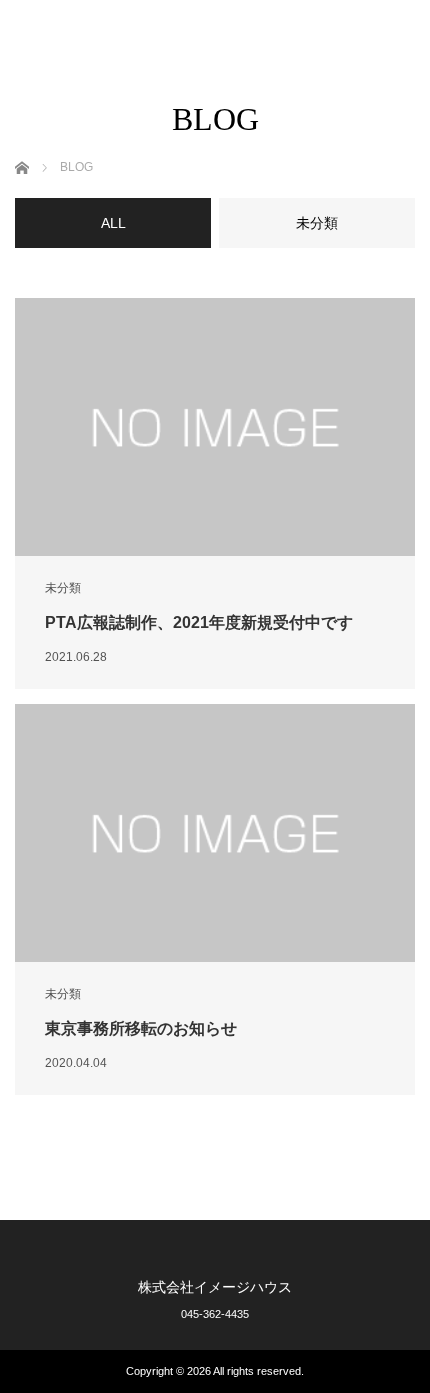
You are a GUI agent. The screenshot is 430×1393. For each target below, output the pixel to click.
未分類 (63, 588)
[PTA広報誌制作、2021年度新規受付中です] (215, 427)
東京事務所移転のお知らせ (141, 1028)
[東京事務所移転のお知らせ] (215, 833)
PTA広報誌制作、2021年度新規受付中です (199, 622)
